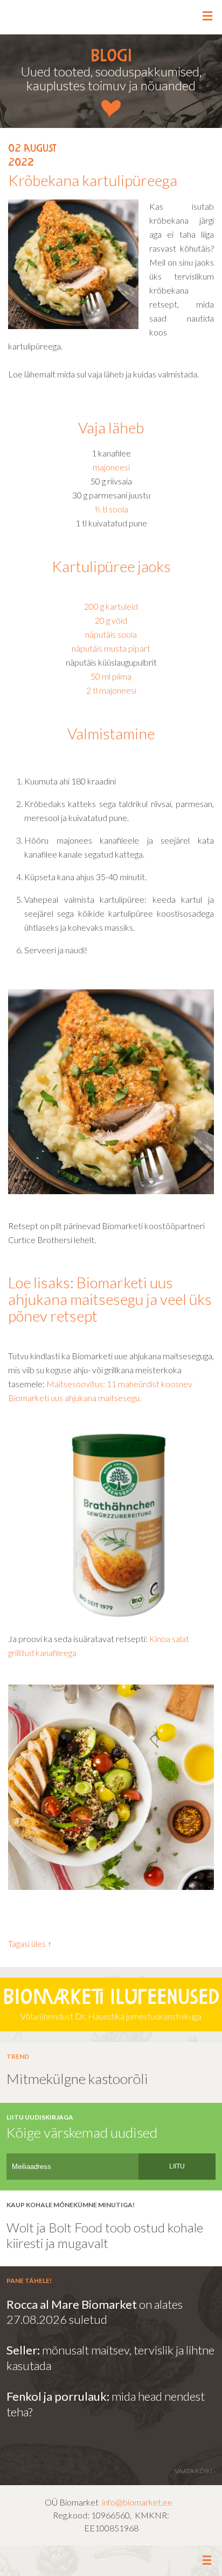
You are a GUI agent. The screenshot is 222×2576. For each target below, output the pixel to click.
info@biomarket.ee (137, 2502)
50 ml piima (111, 676)
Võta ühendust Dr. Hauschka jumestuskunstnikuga (111, 2005)
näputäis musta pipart (111, 648)
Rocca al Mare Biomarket (72, 2304)
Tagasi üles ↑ (30, 1943)
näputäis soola (111, 634)
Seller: (24, 2350)
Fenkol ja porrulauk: (58, 2396)
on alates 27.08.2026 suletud (95, 2312)
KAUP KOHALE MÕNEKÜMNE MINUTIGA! (71, 2205)
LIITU (177, 2166)
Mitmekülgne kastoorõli (77, 2079)
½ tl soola (111, 509)
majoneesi (111, 467)
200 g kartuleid (111, 606)
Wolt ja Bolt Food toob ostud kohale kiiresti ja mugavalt (106, 2235)
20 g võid (111, 620)
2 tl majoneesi (111, 690)
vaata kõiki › (195, 2471)
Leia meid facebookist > (111, 2561)
